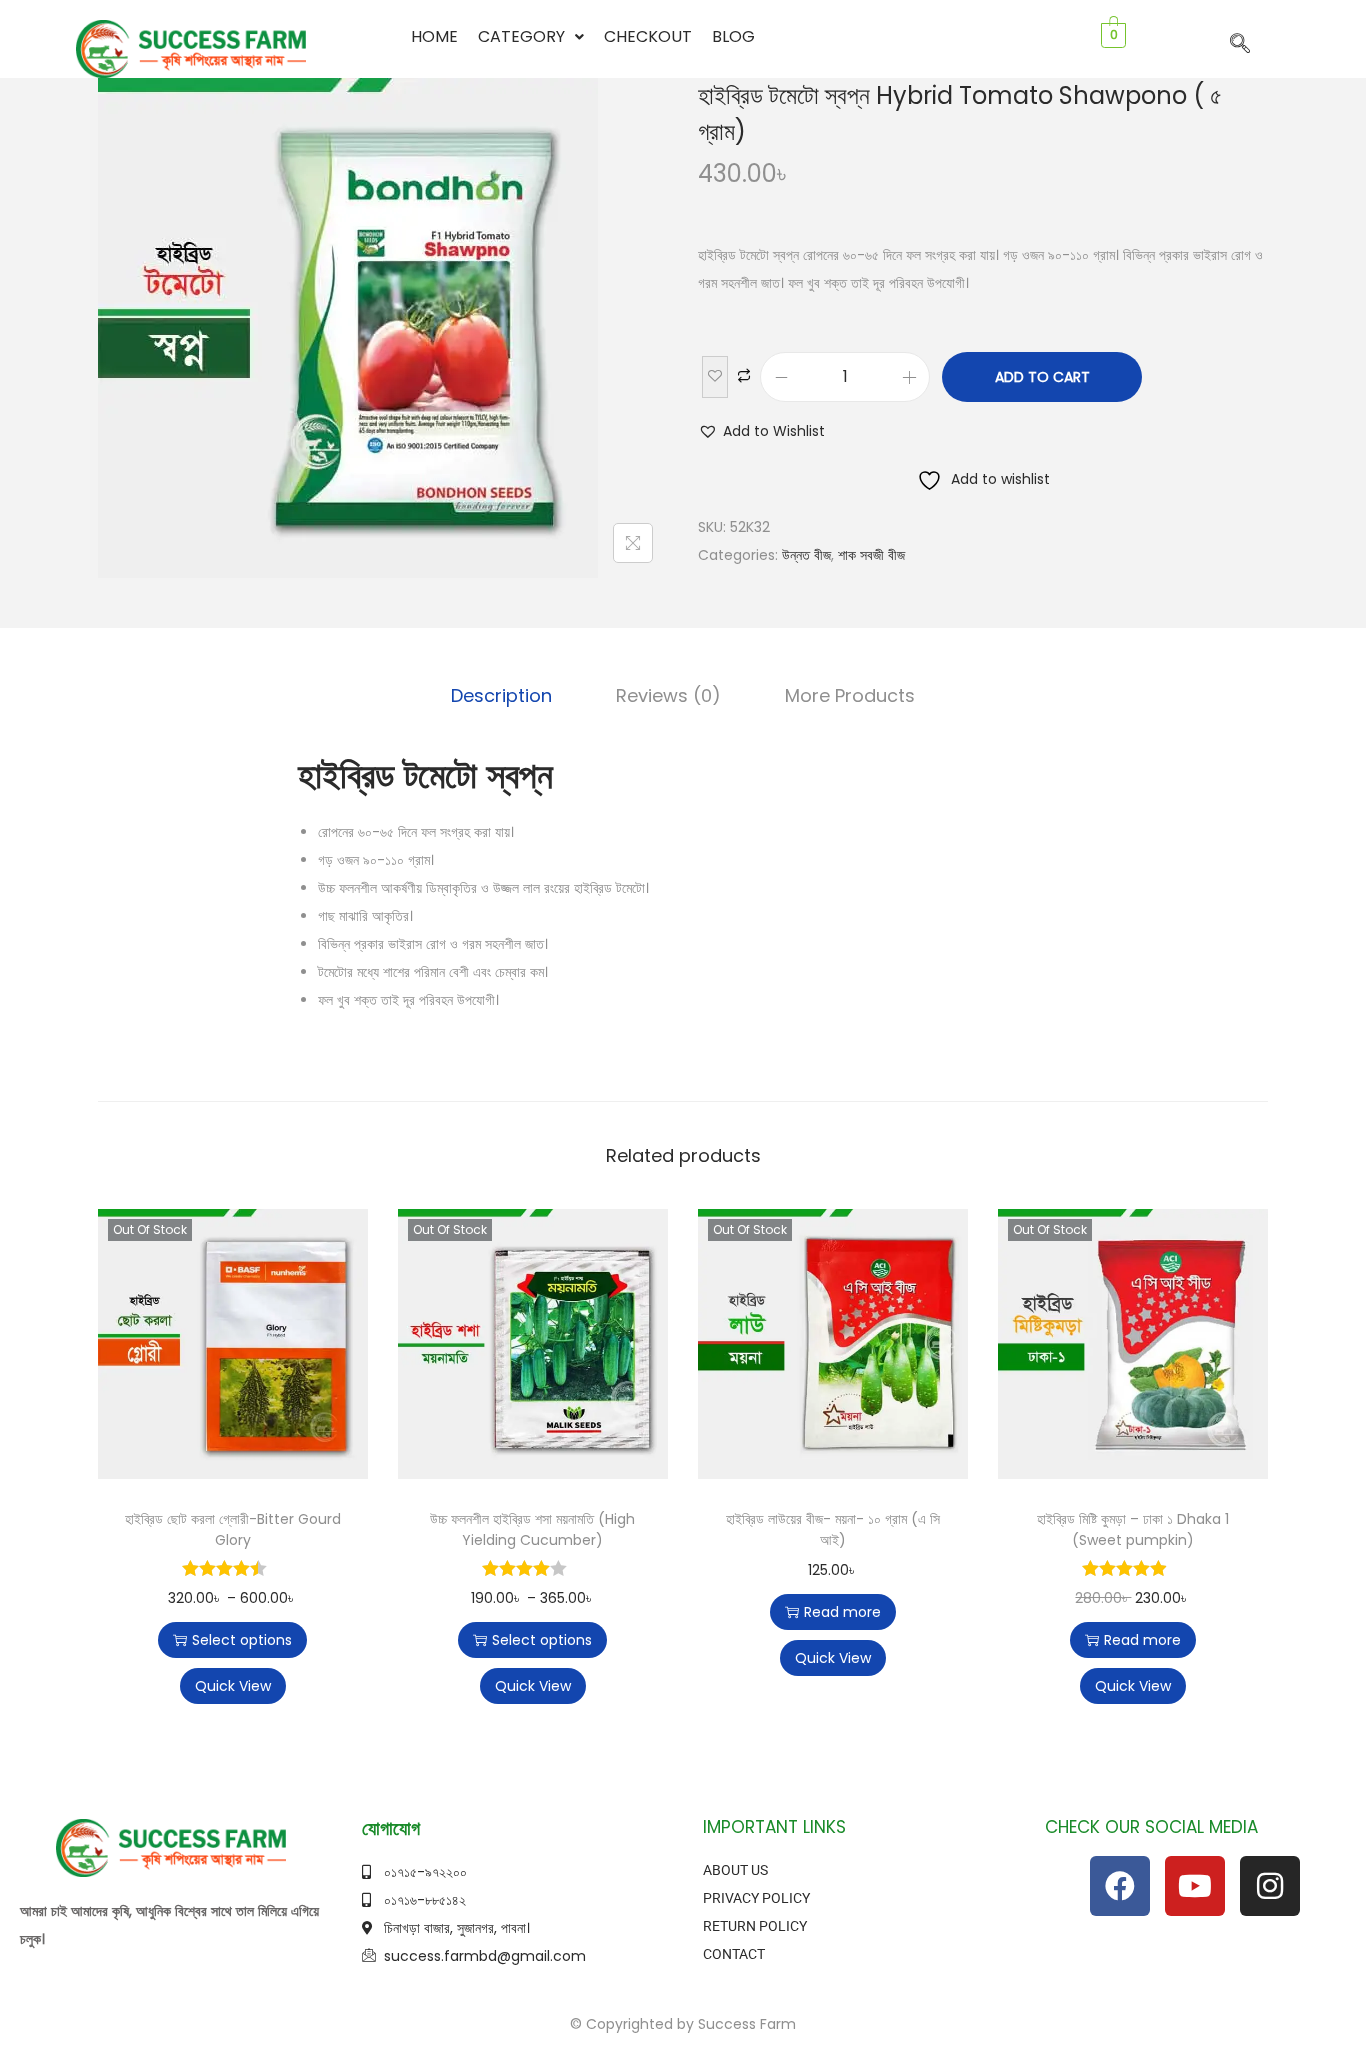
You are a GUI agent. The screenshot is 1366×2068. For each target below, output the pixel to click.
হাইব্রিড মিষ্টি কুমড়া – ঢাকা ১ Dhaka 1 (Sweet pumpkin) (1133, 1529)
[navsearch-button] (1240, 45)
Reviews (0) (668, 695)
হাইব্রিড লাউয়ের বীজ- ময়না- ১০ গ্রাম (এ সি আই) (833, 1529)
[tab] (501, 696)
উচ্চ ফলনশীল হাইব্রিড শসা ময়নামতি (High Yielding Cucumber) (532, 1529)
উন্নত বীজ (806, 555)
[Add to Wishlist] (715, 377)
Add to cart (1042, 377)
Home (434, 36)
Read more (842, 1612)
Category (521, 36)
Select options (242, 1640)
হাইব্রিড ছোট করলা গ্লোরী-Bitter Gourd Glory (233, 1529)
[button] (531, 37)
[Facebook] (1120, 1886)
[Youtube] (1195, 1886)
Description (501, 695)
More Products (850, 695)
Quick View (233, 1686)
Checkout (648, 36)
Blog (733, 36)
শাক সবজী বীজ (871, 555)
